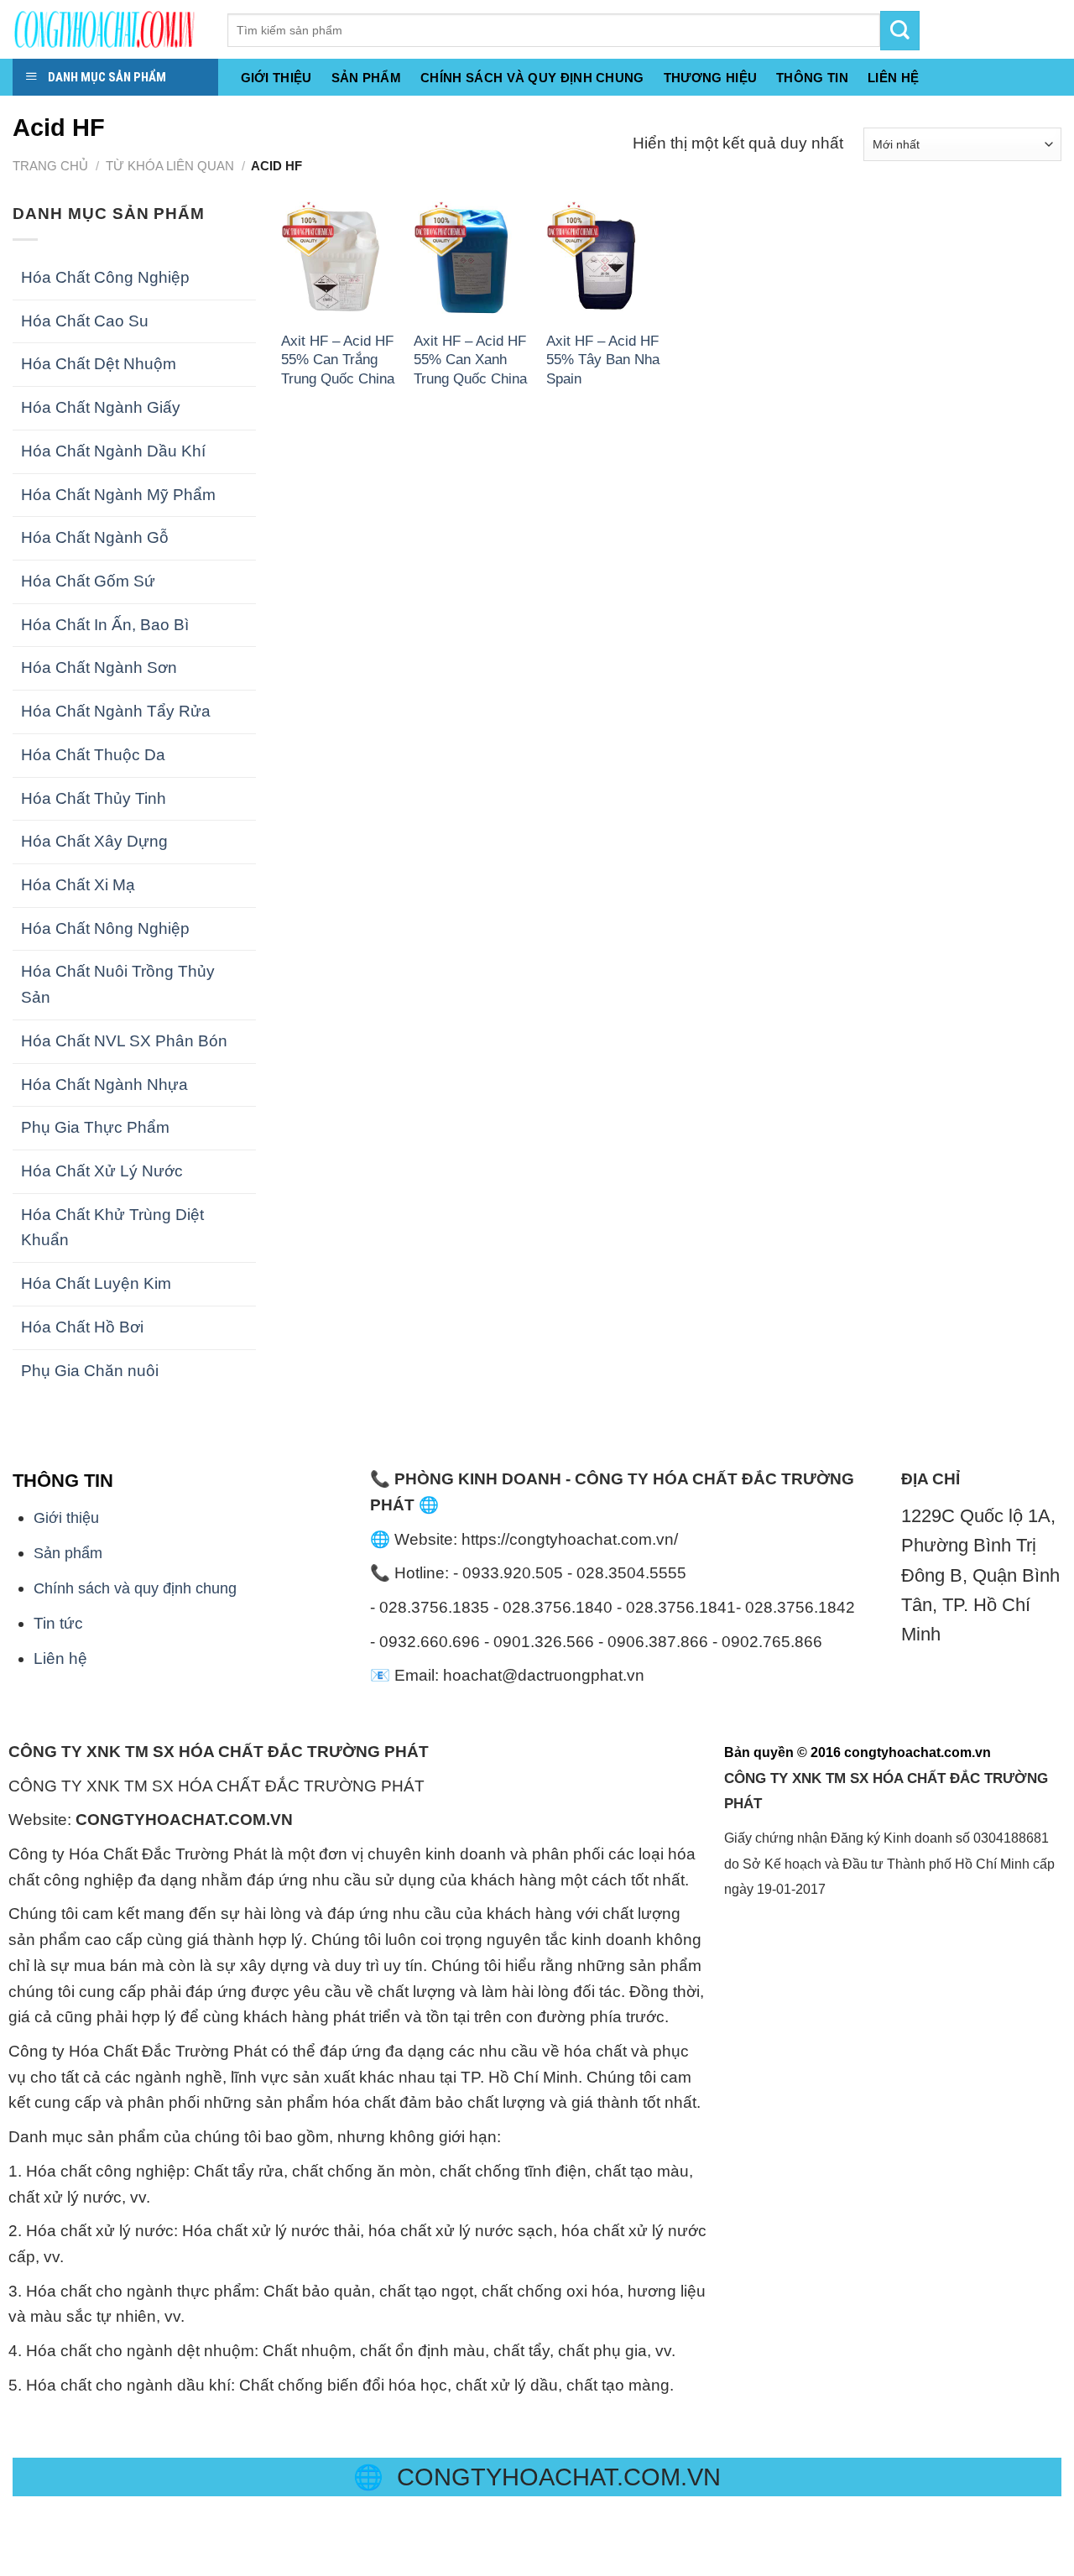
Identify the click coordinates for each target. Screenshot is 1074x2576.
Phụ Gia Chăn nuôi (90, 1371)
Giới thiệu (276, 78)
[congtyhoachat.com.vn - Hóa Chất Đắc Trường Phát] (107, 29)
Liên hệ (60, 1658)
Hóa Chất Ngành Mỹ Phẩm (118, 495)
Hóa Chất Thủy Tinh (94, 798)
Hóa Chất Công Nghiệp (105, 277)
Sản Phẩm (366, 78)
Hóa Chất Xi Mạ (78, 885)
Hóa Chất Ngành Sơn (99, 667)
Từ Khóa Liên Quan (170, 166)
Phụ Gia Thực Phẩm (95, 1127)
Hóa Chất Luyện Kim (96, 1283)
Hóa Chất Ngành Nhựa (104, 1085)
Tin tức (58, 1623)
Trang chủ (50, 166)
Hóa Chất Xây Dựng (94, 841)
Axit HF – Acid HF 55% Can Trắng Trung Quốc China (338, 360)
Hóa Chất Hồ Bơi (82, 1327)
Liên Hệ (893, 78)
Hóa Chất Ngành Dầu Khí (113, 451)
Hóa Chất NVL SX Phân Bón (124, 1041)
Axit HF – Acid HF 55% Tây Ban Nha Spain (603, 360)
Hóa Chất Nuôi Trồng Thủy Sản (118, 984)
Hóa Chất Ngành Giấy (101, 407)
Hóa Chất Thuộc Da (93, 755)
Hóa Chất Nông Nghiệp (105, 928)
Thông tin (812, 78)
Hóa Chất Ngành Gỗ (95, 537)
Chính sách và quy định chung (532, 78)
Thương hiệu (710, 78)
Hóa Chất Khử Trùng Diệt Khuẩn (112, 1228)
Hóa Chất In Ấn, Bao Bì (105, 625)
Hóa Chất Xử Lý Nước (102, 1171)
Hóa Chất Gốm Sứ (88, 581)
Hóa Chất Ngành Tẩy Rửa (116, 711)
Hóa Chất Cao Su (85, 321)
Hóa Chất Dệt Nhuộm (99, 364)
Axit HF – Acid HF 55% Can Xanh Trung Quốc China (470, 360)
